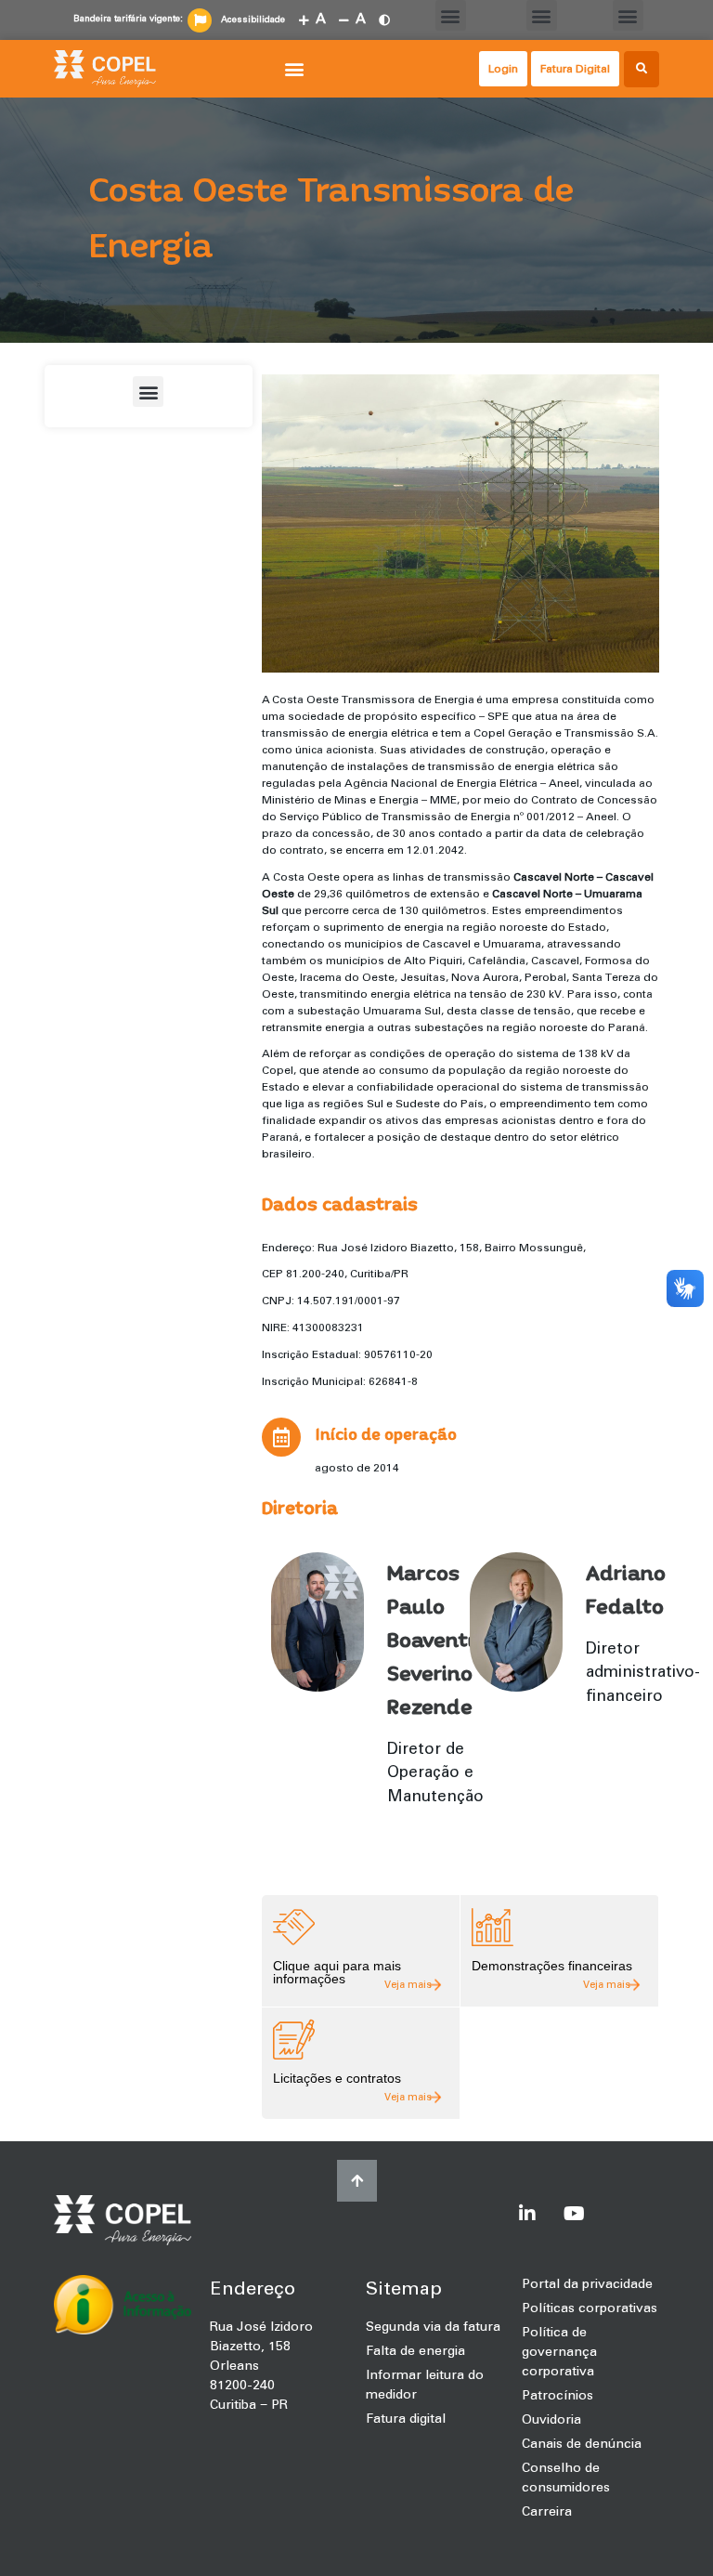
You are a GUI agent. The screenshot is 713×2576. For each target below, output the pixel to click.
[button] (451, 15)
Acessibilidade (253, 20)
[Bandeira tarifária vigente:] (200, 20)
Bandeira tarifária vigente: (128, 19)
